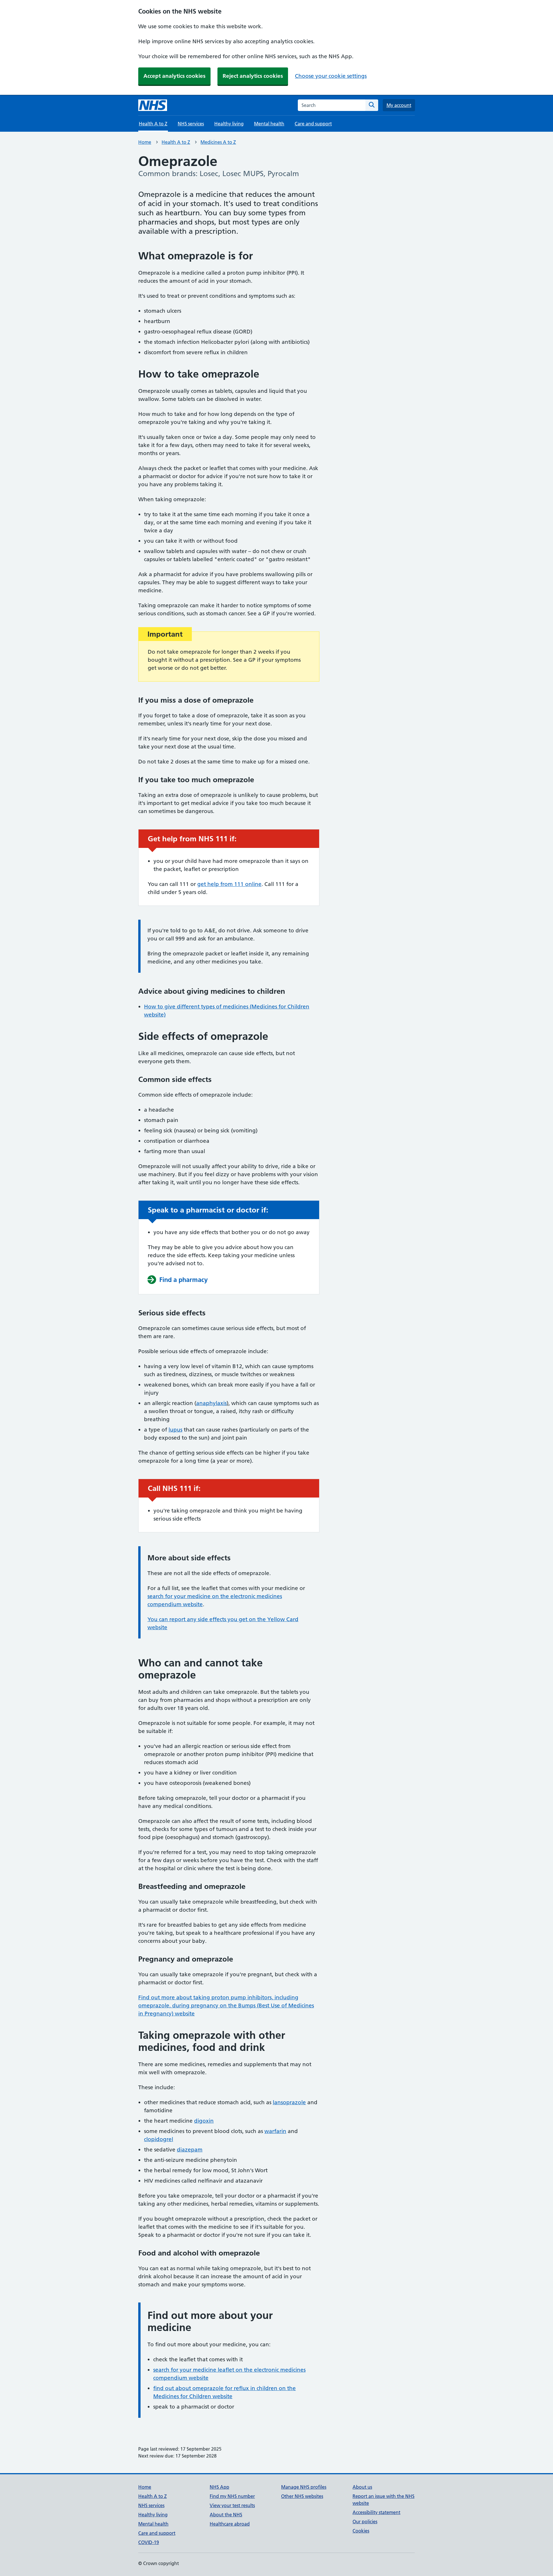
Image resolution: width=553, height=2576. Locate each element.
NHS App (219, 2487)
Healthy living (229, 124)
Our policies (365, 2522)
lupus (175, 1430)
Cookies (361, 2531)
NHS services (191, 124)
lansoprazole (289, 2102)
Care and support (313, 124)
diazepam (190, 2150)
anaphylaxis (211, 1403)
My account (399, 105)
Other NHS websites (302, 2496)
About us (362, 2487)
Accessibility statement (376, 2512)
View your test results (232, 2505)
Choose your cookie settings (331, 76)
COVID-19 (149, 2542)
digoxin (204, 2121)
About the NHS (226, 2515)
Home (145, 142)
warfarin (275, 2131)
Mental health (269, 124)
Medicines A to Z (218, 142)
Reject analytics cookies (253, 76)
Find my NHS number (232, 2496)
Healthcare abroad (230, 2524)
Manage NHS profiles (304, 2487)
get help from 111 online (229, 884)
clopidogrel (159, 2139)
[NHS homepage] (153, 105)
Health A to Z (176, 142)
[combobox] (332, 105)
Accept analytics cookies (174, 76)
